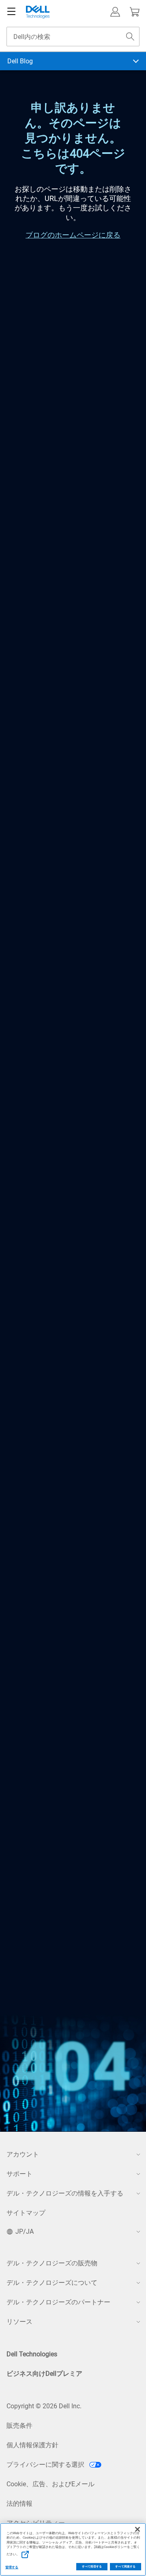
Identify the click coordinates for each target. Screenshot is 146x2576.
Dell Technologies (32, 2354)
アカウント (23, 2154)
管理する (12, 2567)
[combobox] (73, 37)
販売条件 (19, 2426)
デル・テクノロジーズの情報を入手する (65, 2193)
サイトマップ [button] (26, 2213)
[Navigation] (11, 12)
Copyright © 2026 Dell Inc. (44, 2406)
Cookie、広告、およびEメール (50, 2484)
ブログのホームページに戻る (73, 235)
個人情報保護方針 (32, 2445)
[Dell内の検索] (130, 37)
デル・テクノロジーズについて (52, 2283)
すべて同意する (125, 2567)
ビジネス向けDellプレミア (44, 2374)
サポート (19, 2174)
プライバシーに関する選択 (46, 2465)
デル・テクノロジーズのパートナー (58, 2302)
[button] (115, 12)
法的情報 (19, 2504)
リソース (19, 2322)
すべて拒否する (92, 2567)
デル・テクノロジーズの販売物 (52, 2263)
